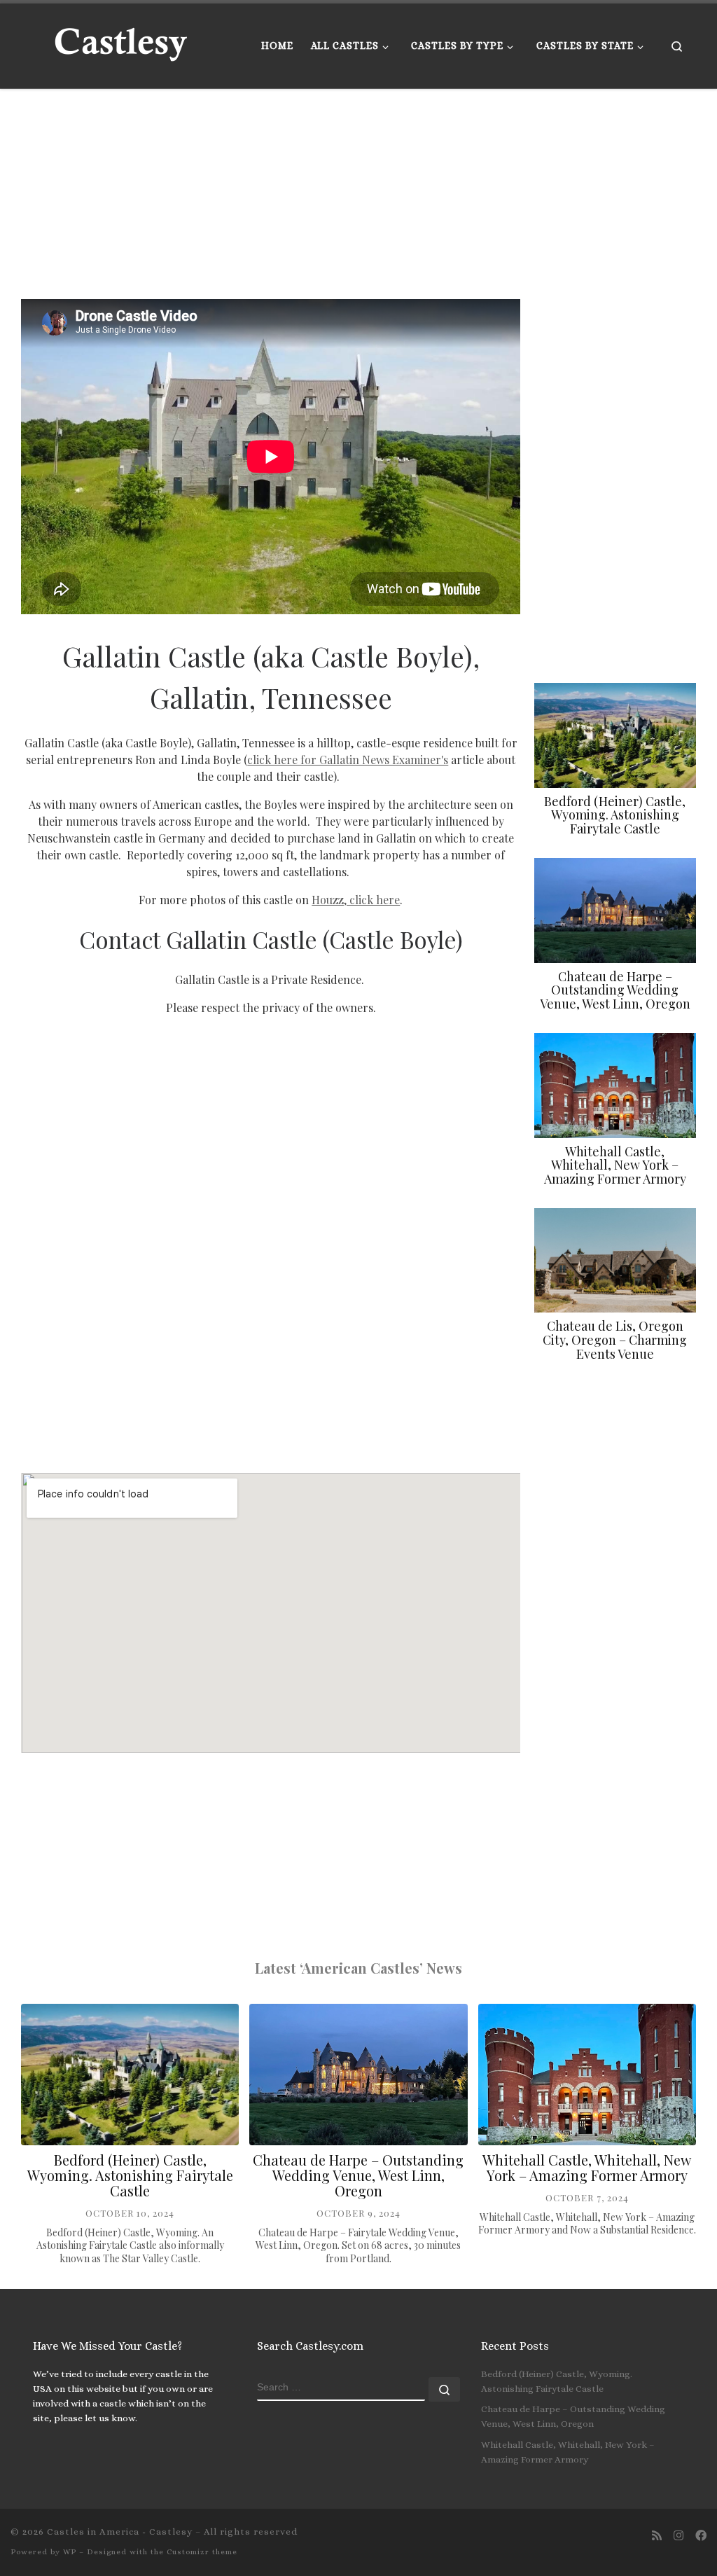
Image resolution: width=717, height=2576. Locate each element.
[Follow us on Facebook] (701, 2536)
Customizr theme (202, 2552)
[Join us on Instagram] (678, 2536)
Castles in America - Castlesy (120, 2532)
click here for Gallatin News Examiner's (348, 760)
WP (70, 2552)
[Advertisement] (358, 194)
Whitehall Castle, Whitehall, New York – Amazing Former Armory (615, 1165)
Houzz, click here (356, 900)
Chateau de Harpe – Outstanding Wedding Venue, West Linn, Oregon (615, 990)
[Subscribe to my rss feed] (657, 2536)
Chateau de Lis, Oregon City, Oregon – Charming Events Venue (615, 1340)
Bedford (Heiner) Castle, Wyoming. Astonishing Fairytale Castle (615, 815)
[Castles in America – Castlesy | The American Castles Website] (120, 42)
